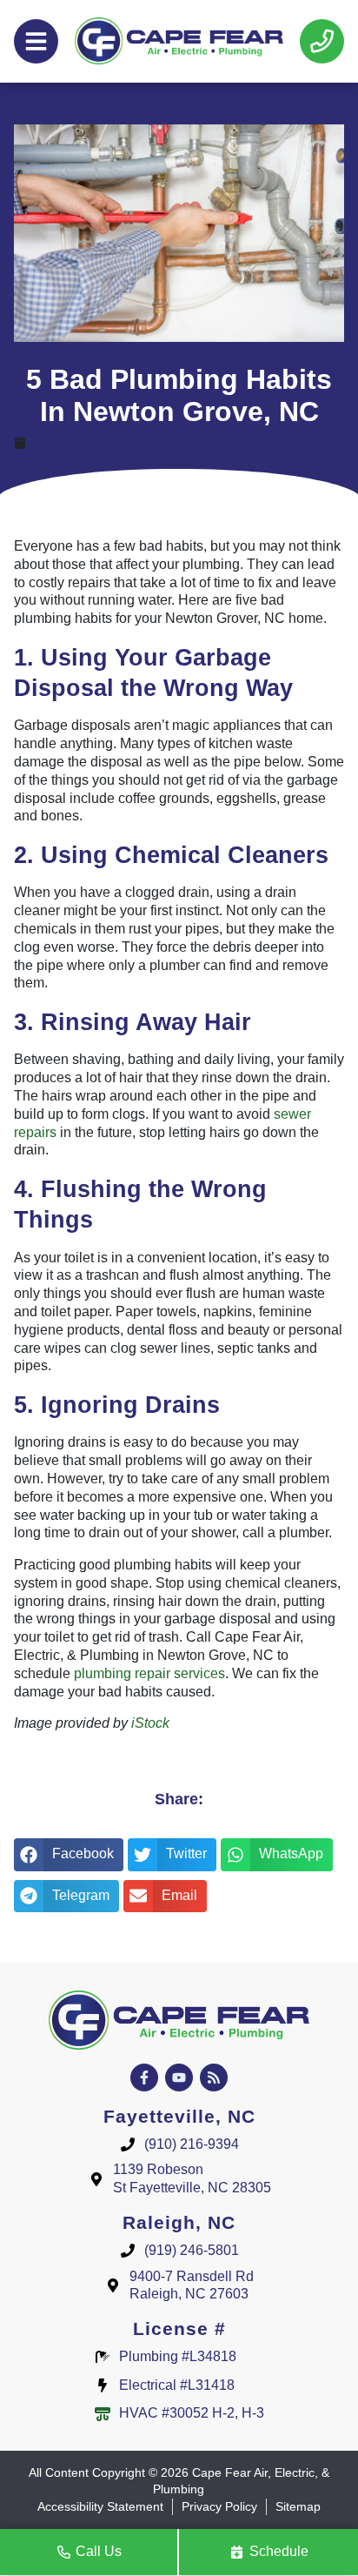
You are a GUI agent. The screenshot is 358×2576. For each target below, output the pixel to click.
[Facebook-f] (144, 2078)
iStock (150, 1723)
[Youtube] (179, 2078)
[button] (69, 1855)
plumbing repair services (149, 1673)
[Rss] (214, 2078)
